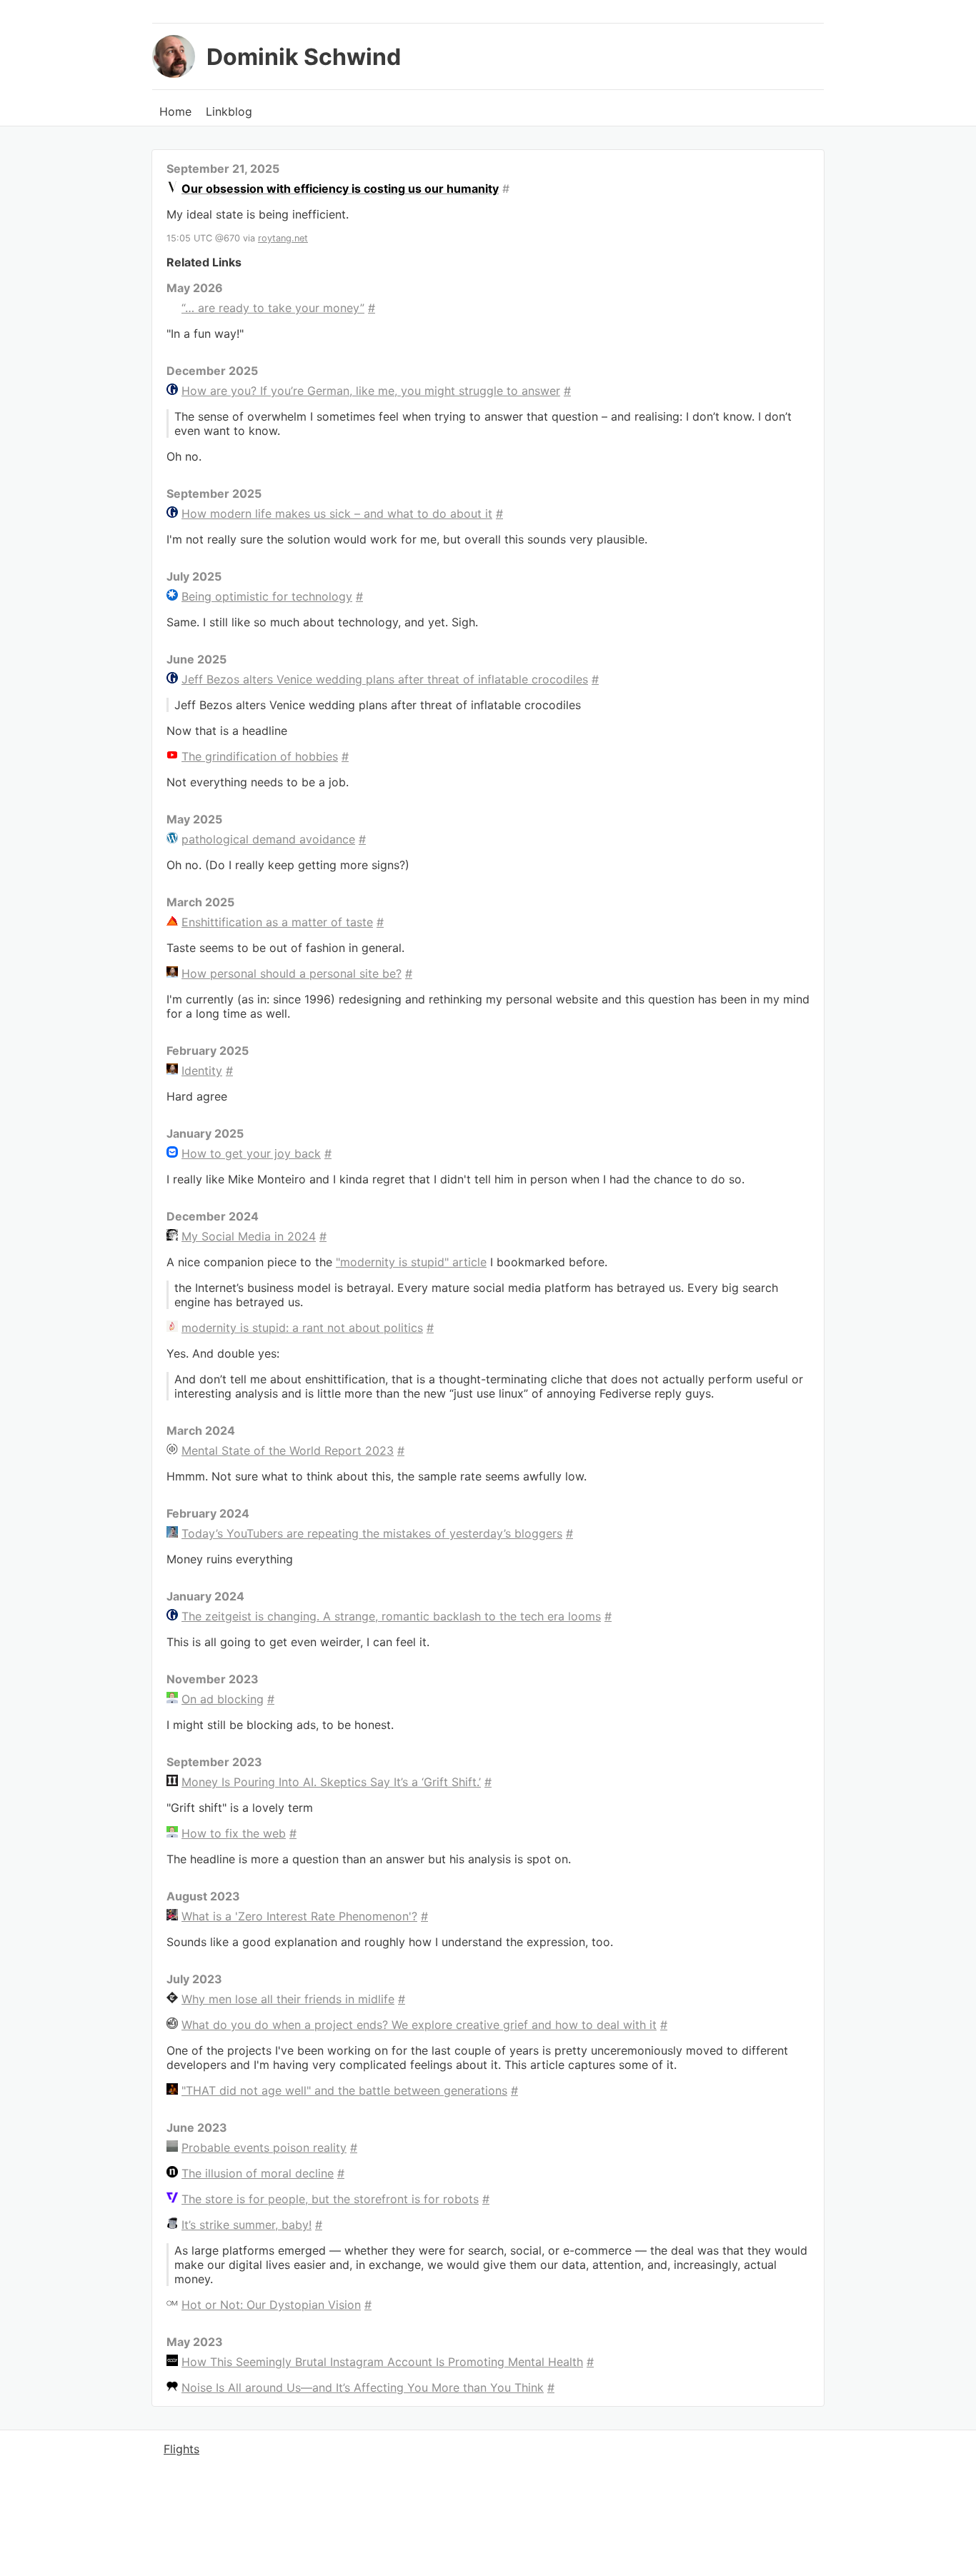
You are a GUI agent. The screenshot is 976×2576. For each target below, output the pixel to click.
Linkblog (229, 111)
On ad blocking (223, 1699)
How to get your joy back (251, 1153)
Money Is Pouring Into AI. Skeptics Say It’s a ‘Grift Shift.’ (331, 1782)
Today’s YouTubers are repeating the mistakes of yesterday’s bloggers (372, 1533)
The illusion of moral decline (258, 2173)
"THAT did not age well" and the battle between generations (344, 2090)
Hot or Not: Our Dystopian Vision (271, 2305)
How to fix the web (234, 1833)
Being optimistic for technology (267, 596)
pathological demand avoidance (268, 839)
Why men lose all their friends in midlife (288, 1999)
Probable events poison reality (264, 2147)
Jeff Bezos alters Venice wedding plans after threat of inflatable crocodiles (385, 679)
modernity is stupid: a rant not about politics (302, 1328)
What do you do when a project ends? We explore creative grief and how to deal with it (419, 2025)
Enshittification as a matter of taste (277, 922)
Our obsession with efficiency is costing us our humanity (340, 189)
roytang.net (283, 238)
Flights (181, 2449)
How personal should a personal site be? (292, 973)
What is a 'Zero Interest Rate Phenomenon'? (299, 1916)
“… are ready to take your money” (273, 308)
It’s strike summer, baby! (247, 2225)
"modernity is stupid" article (411, 1262)
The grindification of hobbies (260, 756)
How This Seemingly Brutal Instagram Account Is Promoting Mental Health (382, 2362)
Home (175, 111)
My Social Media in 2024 (249, 1236)
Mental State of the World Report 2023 (288, 1450)
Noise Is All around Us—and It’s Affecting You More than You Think (363, 2387)
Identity (202, 1071)
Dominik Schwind (304, 57)
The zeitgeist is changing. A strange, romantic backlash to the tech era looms (391, 1616)
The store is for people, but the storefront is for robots (330, 2199)
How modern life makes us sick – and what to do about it (337, 513)
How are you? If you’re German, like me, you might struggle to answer (371, 391)
